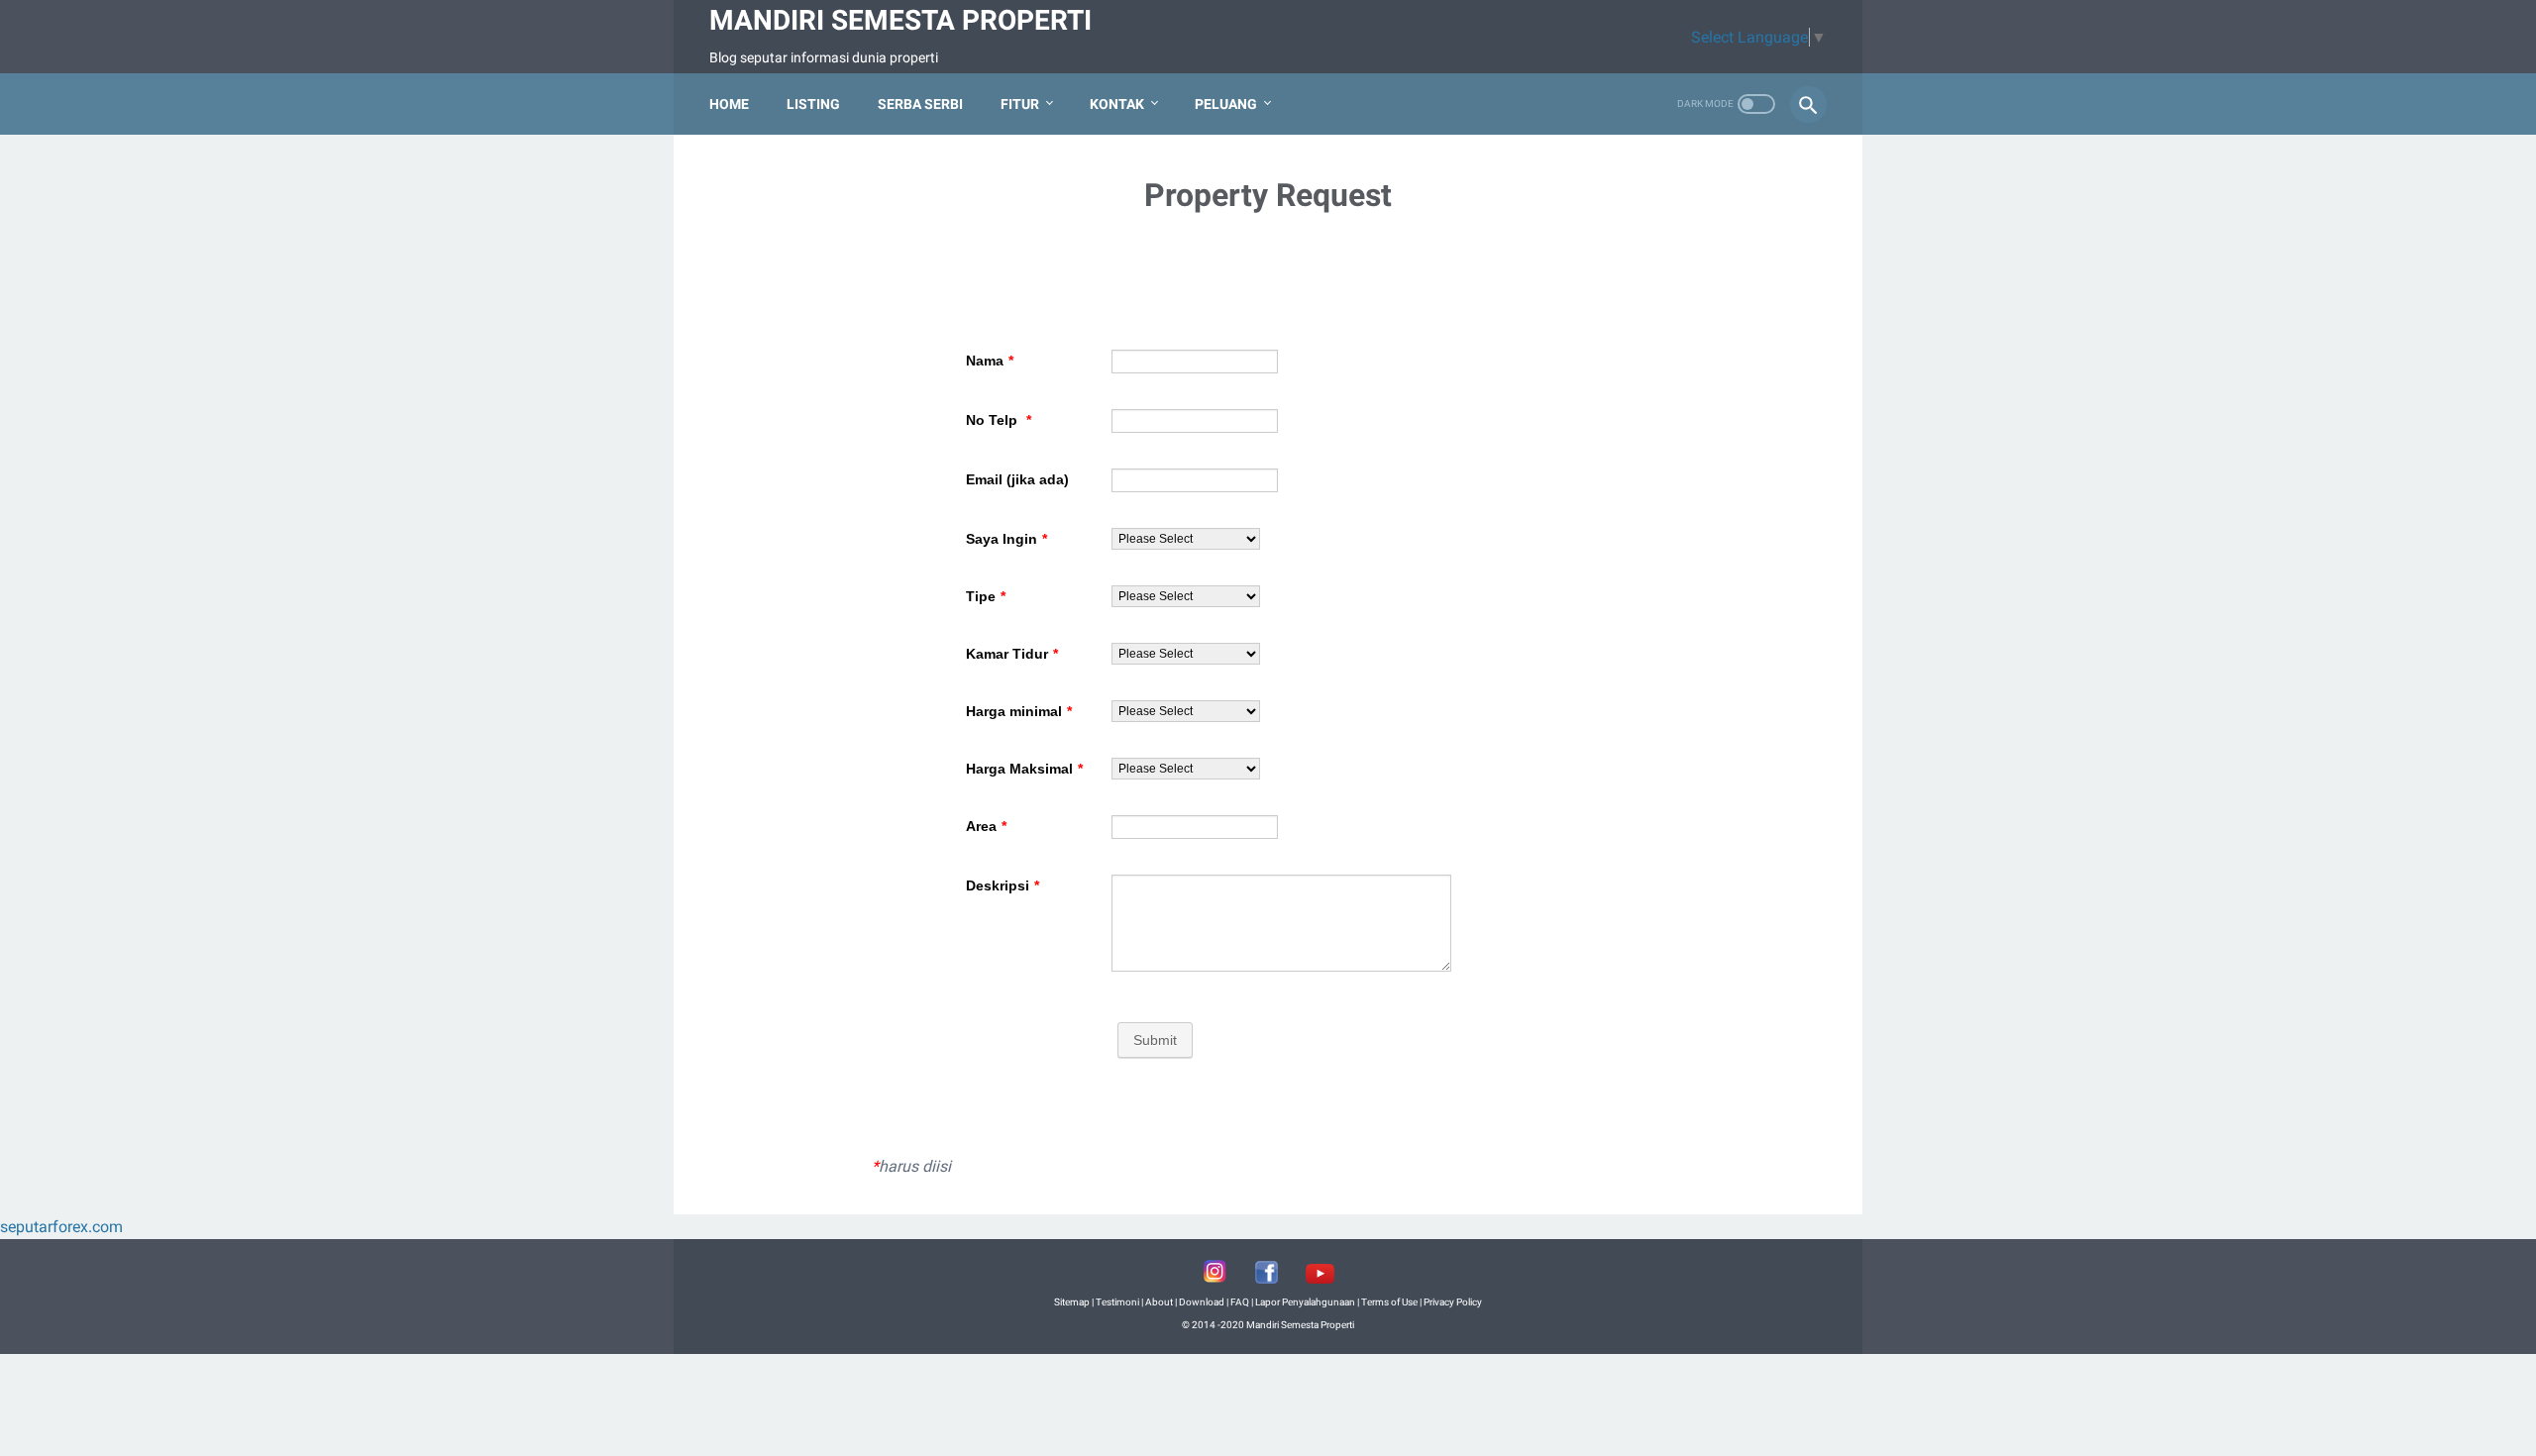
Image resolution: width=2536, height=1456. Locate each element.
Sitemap (1072, 1302)
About (1159, 1302)
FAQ (1240, 1302)
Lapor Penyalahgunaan (1305, 1302)
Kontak (1117, 104)
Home (729, 104)
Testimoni (1117, 1302)
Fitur (1020, 104)
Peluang (1226, 104)
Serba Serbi (920, 104)
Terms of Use (1389, 1302)
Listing (813, 104)
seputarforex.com (61, 1227)
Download (1202, 1302)
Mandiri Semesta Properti (900, 20)
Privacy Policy (1453, 1302)
